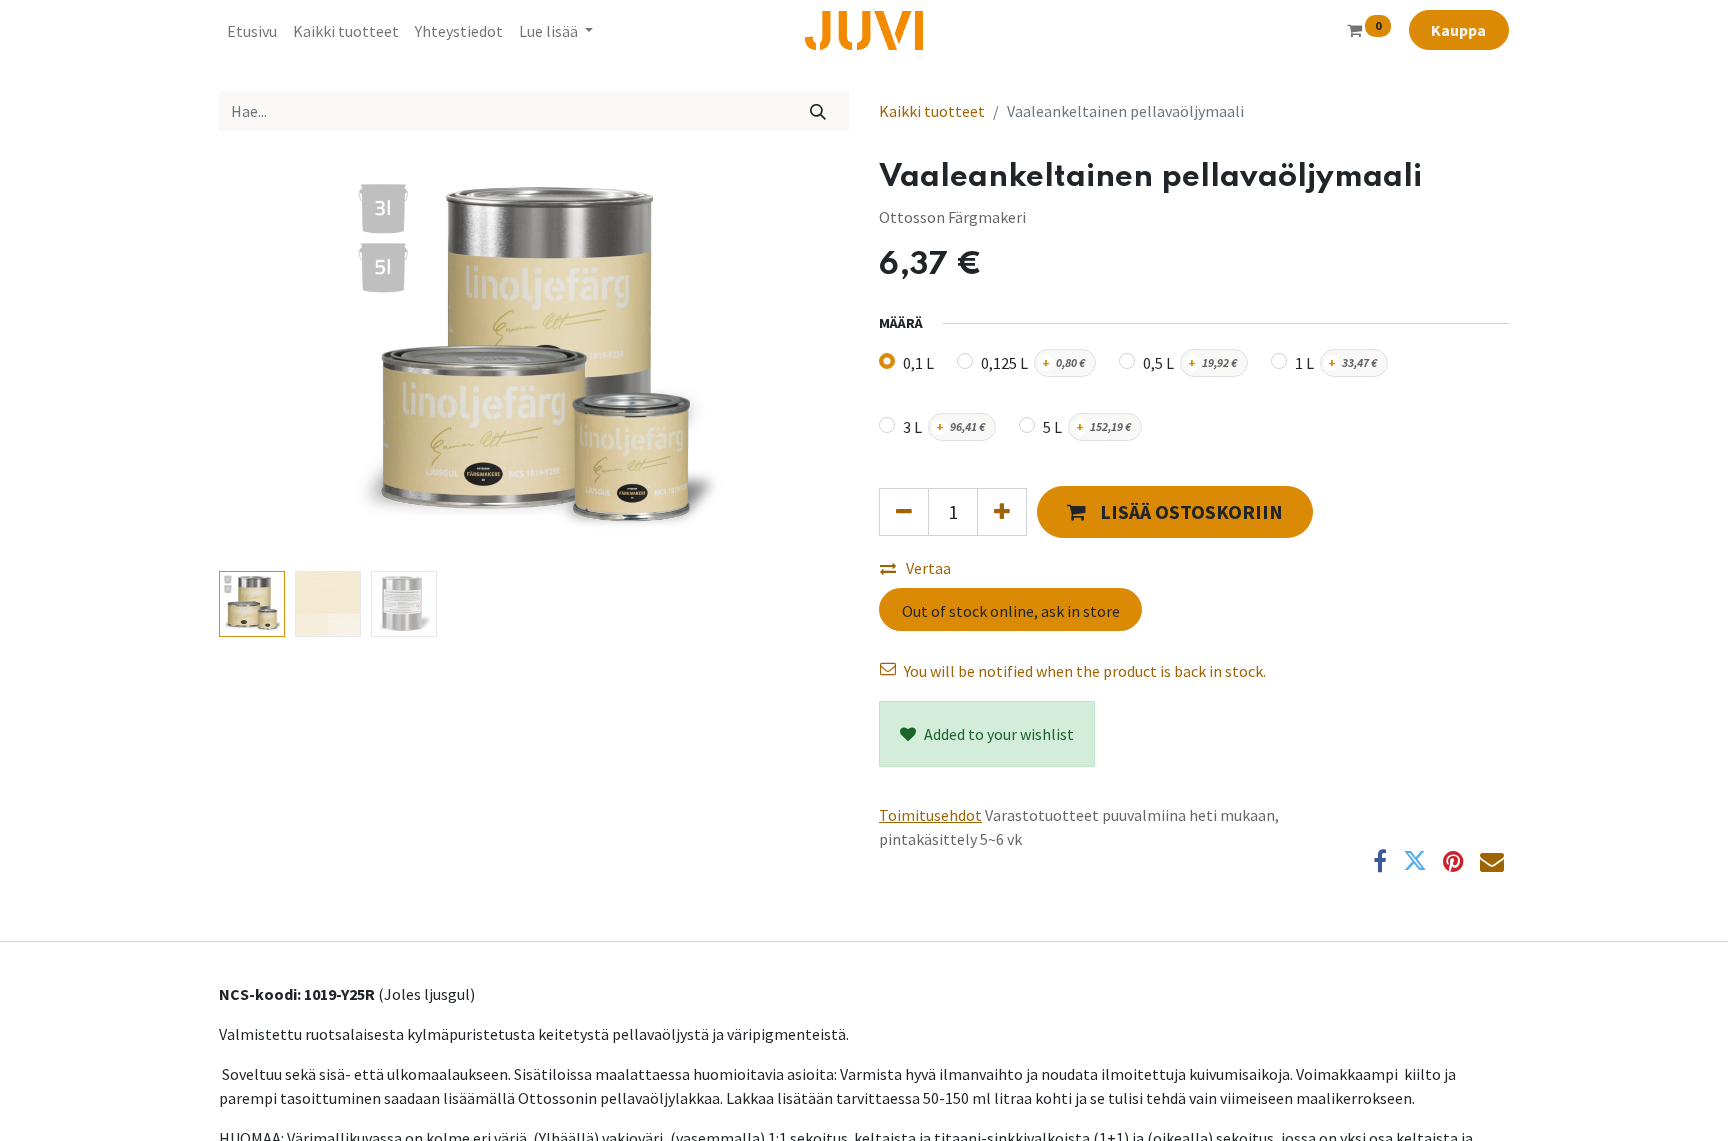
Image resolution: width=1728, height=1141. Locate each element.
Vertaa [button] (928, 568)
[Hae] (818, 111)
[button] (266, 361)
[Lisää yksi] (1002, 512)
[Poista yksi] (904, 512)
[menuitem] (252, 31)
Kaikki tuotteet (932, 111)
